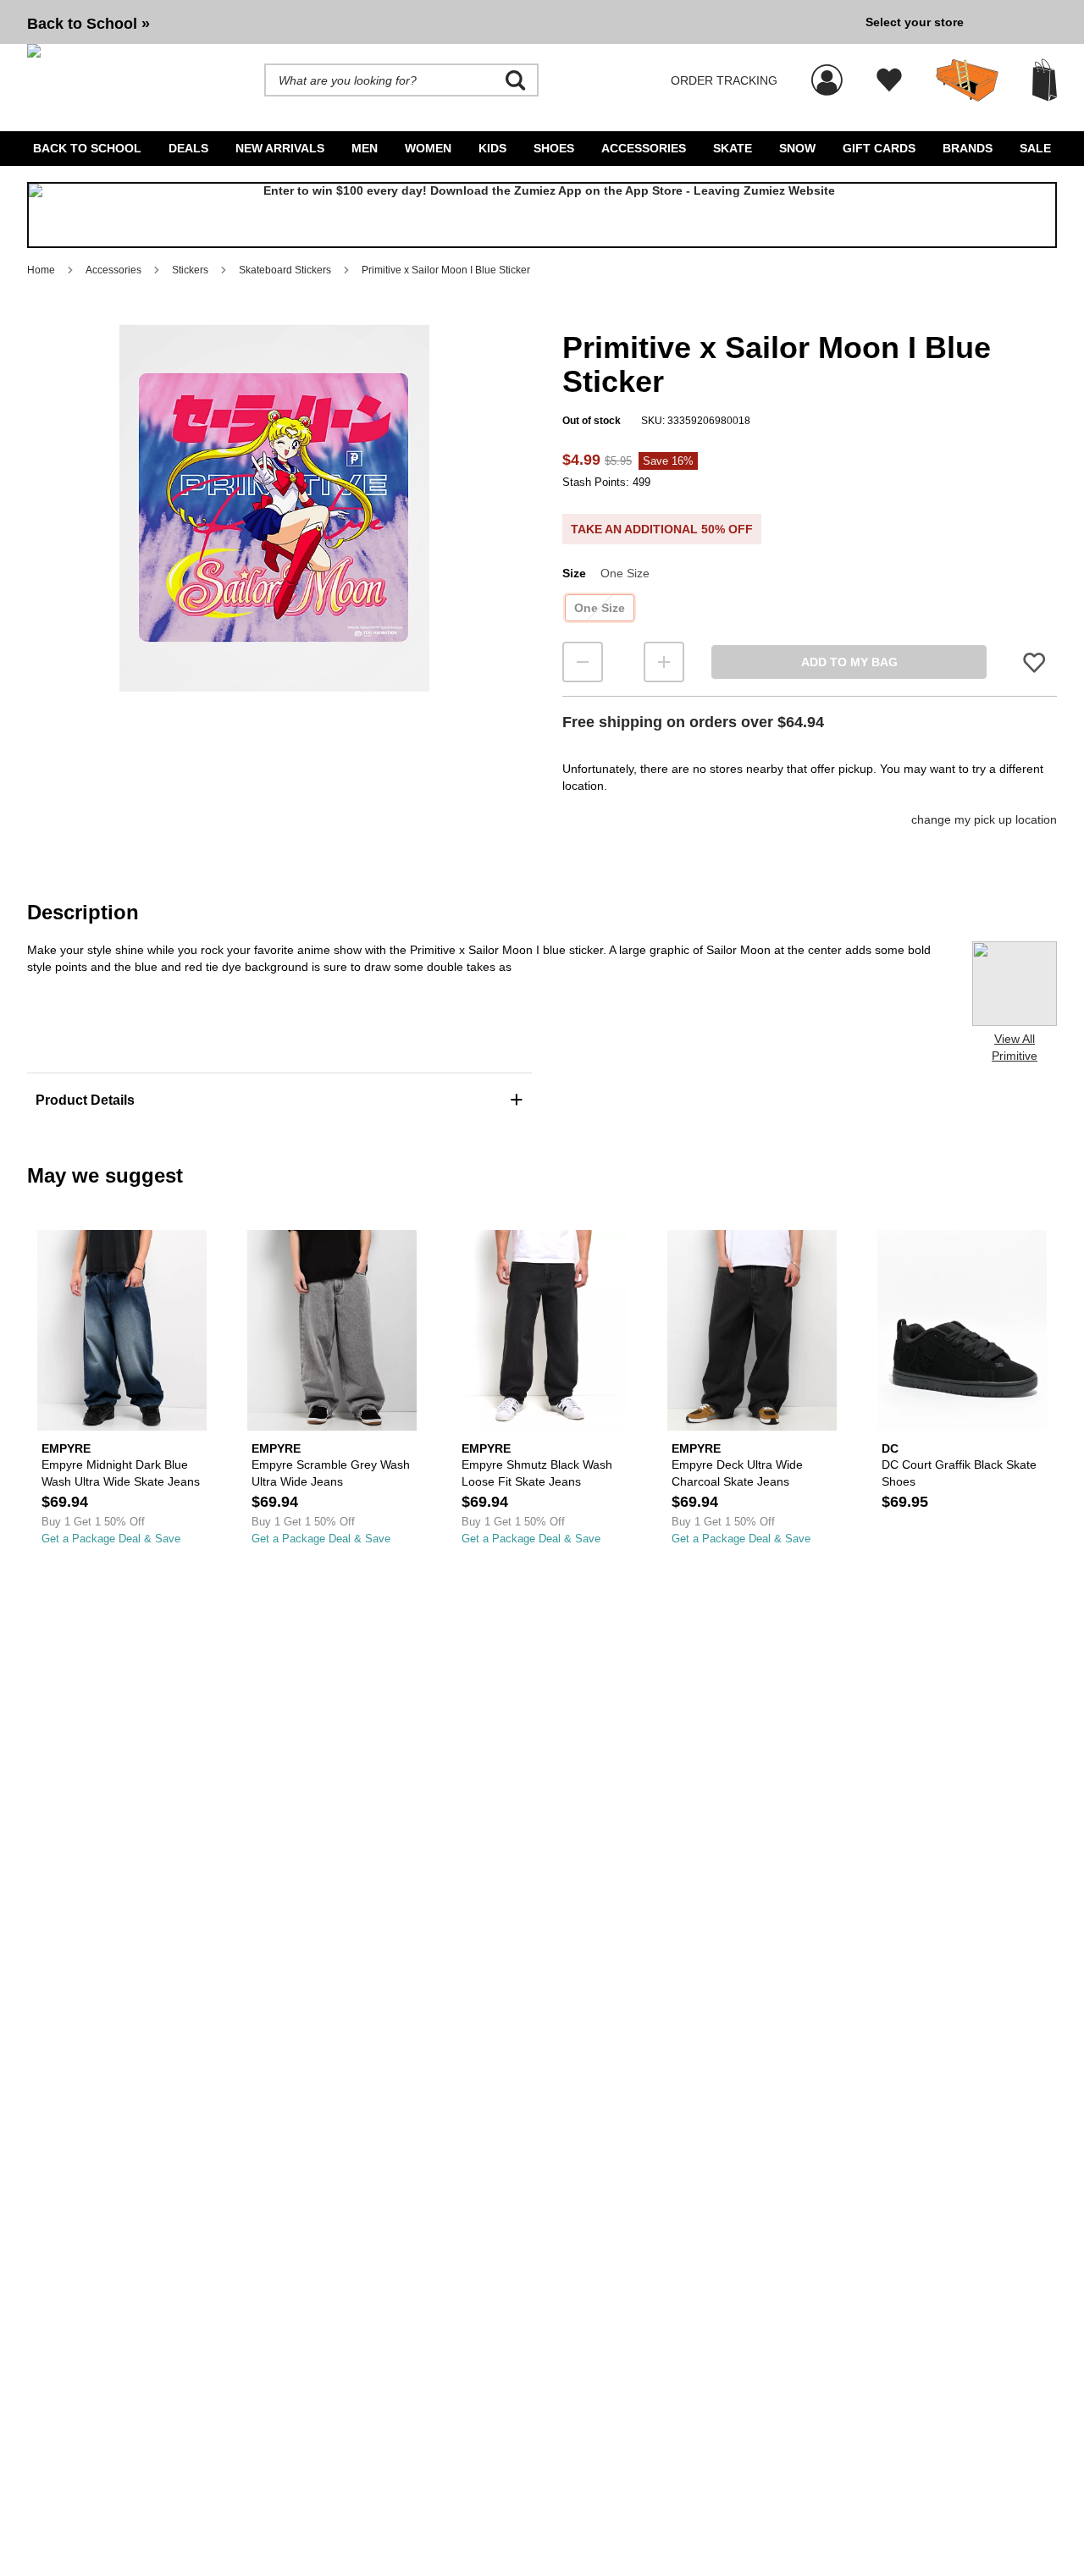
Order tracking (724, 80)
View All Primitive (1015, 1047)
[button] (274, 508)
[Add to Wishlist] (1034, 662)
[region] (274, 536)
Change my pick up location (984, 819)
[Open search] (516, 80)
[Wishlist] (889, 80)
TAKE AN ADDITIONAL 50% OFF (662, 529)
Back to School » (88, 24)
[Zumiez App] (542, 215)
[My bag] (1045, 80)
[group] (440, 22)
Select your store (915, 22)
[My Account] (827, 71)
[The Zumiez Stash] (967, 80)
